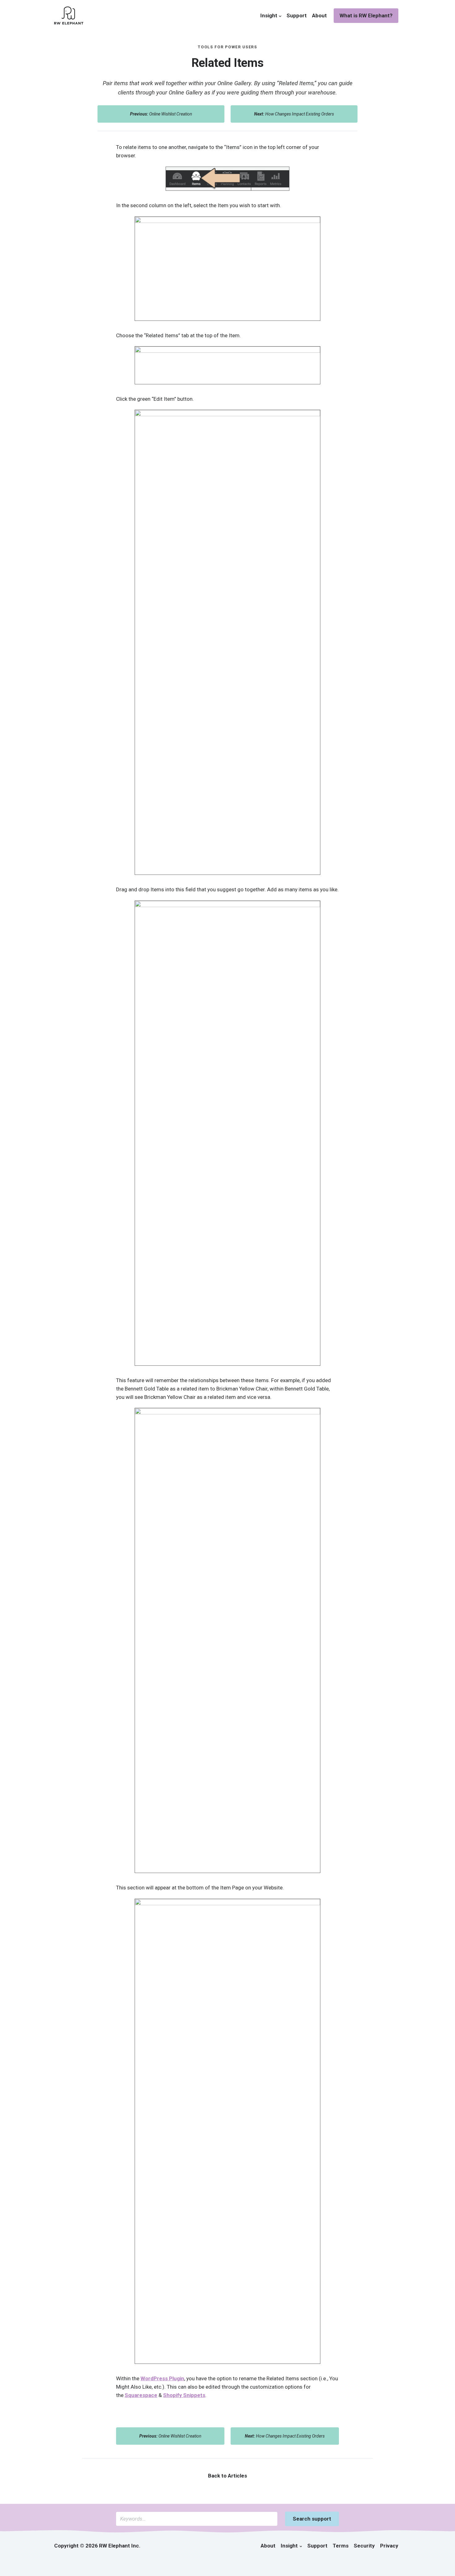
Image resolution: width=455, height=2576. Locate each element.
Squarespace (141, 2395)
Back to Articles (227, 2476)
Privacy (389, 2546)
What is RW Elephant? (366, 15)
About (319, 15)
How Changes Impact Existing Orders (294, 114)
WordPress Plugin (162, 2378)
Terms (341, 2546)
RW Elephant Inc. (120, 2546)
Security (364, 2546)
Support (297, 15)
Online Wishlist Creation (161, 114)
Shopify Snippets (184, 2395)
